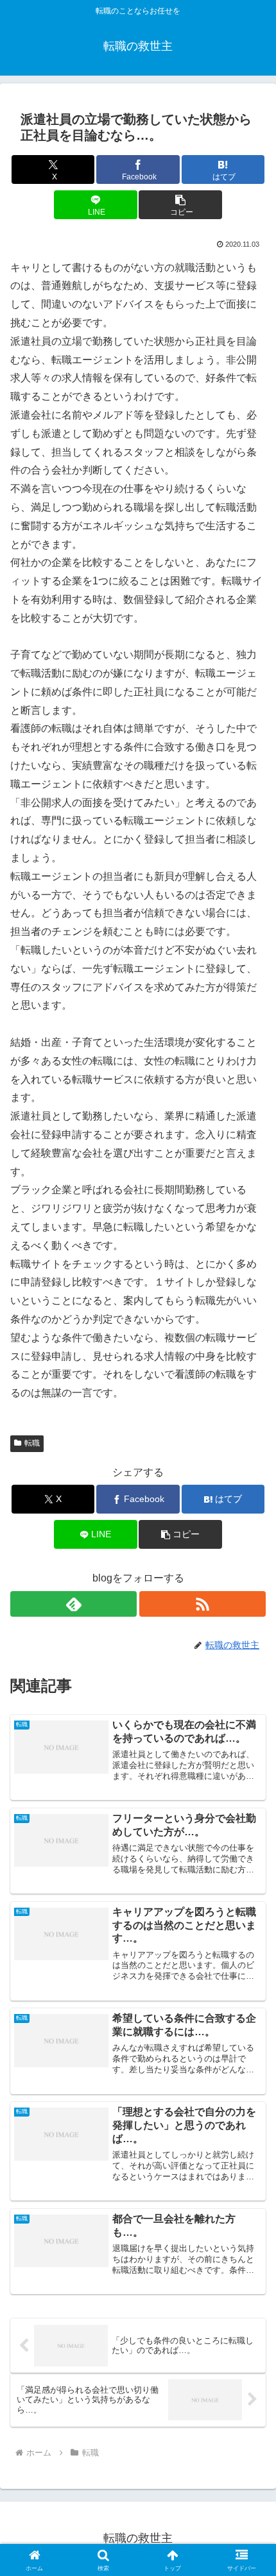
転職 (32, 1443)
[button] (180, 205)
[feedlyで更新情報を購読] (73, 1604)
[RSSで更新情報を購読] (203, 1604)
